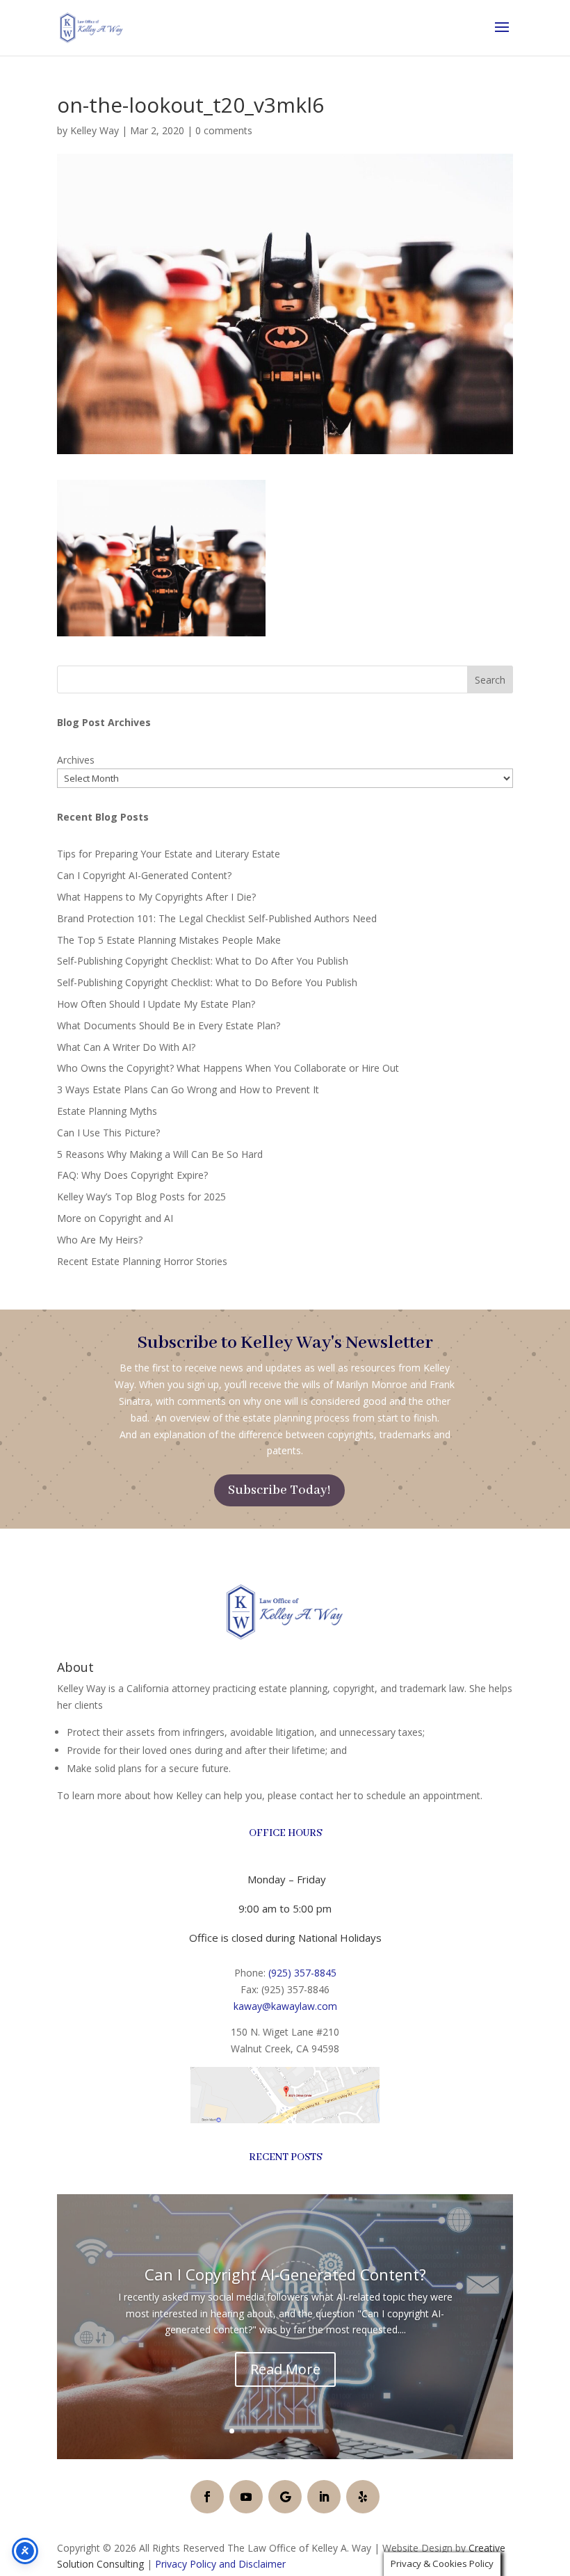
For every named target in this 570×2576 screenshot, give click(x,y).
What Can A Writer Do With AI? (126, 1047)
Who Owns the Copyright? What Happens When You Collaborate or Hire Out (228, 1068)
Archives (76, 760)
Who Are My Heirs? (100, 1240)
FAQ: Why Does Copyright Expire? (132, 1175)
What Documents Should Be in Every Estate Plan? (169, 1025)
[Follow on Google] (285, 2497)
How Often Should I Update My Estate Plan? (156, 1004)
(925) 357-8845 (302, 1973)
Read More (285, 2369)
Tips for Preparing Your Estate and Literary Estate (169, 854)
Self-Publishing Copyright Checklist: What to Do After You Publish (203, 961)
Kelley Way (95, 130)
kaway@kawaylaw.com (285, 2006)
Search (490, 680)
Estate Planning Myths (107, 1111)
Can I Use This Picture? (108, 1133)
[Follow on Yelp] (363, 2497)
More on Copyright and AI (115, 1218)
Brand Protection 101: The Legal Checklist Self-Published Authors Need (217, 918)
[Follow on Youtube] (246, 2497)
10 (338, 2431)
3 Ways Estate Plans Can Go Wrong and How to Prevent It (188, 1089)
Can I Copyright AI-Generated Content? (144, 875)
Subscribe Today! (279, 1490)
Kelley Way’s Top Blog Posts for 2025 (141, 1197)
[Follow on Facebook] (207, 2497)
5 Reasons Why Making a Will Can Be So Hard (160, 1154)
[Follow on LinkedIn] (324, 2497)
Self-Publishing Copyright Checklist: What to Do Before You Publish (207, 982)
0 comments (224, 130)
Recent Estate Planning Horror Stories (142, 1261)
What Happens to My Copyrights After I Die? (156, 897)
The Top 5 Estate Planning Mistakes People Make (169, 940)
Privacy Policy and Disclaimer (220, 2564)
